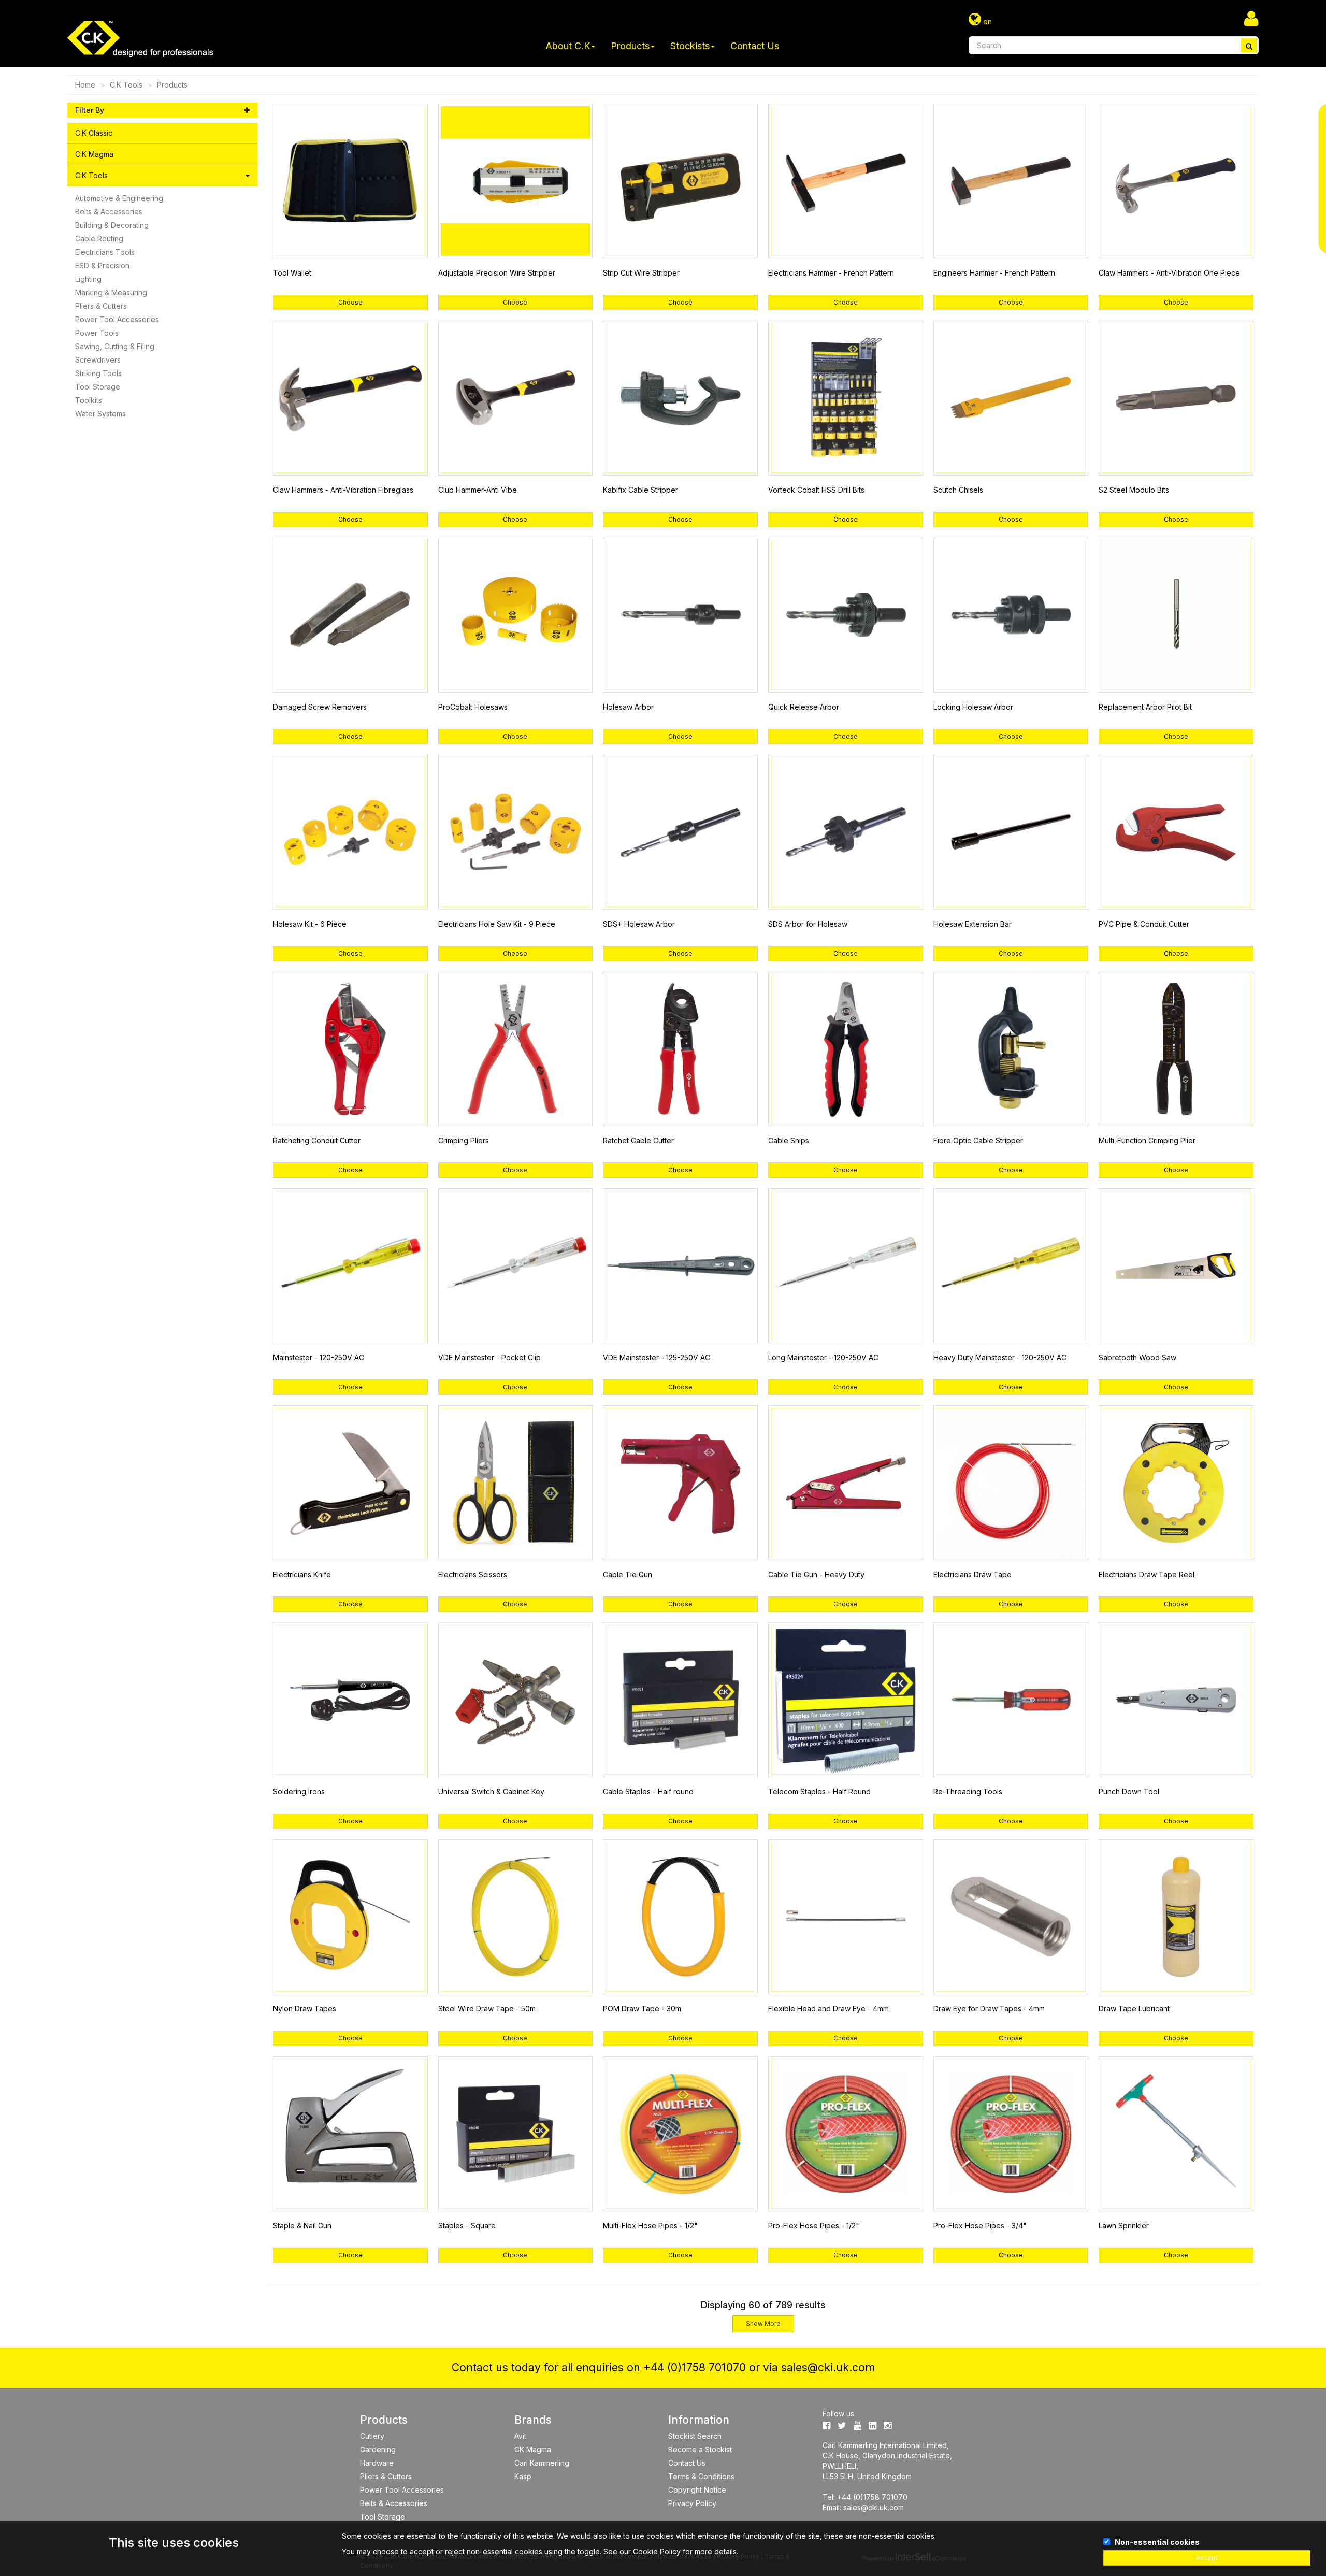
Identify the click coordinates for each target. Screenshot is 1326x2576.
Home (85, 85)
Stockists (690, 46)
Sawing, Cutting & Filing (115, 346)
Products (630, 46)
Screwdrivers (98, 360)
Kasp (523, 2476)
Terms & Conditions (701, 2476)
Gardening (378, 2449)
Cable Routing (99, 239)
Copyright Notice (697, 2490)
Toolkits (89, 400)
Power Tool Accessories (117, 319)
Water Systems (100, 414)
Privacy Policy (692, 2503)
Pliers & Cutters (101, 306)
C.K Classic (94, 133)
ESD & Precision (102, 265)
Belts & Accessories (109, 212)
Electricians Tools (105, 252)
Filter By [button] (90, 110)
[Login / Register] (1251, 18)
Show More (763, 2323)
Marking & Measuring (111, 292)
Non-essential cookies (1157, 2542)
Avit (520, 2436)
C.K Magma (94, 154)
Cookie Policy (657, 2551)
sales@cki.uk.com (828, 2368)
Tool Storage (98, 387)
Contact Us (755, 46)
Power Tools (97, 333)
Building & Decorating (112, 225)
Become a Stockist (700, 2449)
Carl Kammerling (542, 2463)
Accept (1207, 2558)
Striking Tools (98, 373)
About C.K (568, 46)
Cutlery (372, 2436)
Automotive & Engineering (119, 198)
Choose (350, 302)
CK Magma (533, 2449)
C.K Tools (126, 85)
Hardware (377, 2463)
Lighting (88, 279)
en (986, 21)
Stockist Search (695, 2436)
